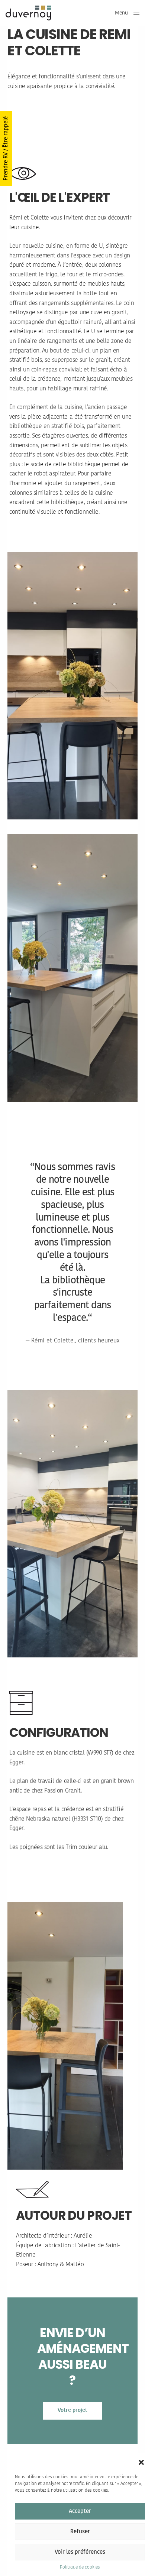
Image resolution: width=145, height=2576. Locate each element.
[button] (141, 2462)
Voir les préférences (80, 2552)
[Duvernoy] (28, 13)
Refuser (80, 2532)
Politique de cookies (80, 2567)
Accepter (80, 2511)
